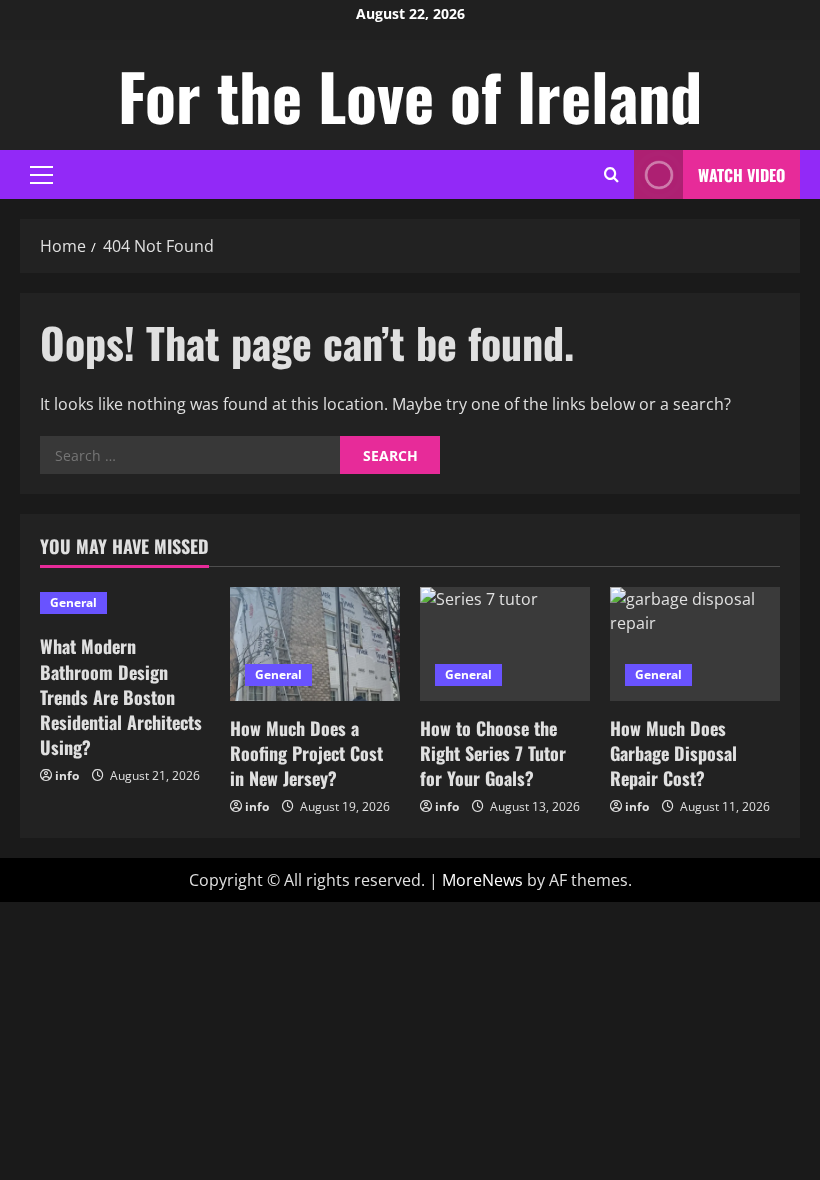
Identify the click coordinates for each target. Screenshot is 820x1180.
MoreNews (482, 880)
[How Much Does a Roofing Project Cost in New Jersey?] (315, 643)
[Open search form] (611, 174)
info (67, 775)
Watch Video (741, 175)
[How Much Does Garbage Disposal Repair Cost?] (695, 643)
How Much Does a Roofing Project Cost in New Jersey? (306, 753)
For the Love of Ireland (410, 95)
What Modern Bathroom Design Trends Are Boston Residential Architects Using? (121, 696)
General (73, 602)
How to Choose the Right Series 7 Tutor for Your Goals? (493, 753)
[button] (41, 175)
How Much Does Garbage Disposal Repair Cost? (673, 753)
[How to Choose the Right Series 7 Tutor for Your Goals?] (505, 643)
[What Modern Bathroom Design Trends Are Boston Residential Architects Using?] (125, 603)
